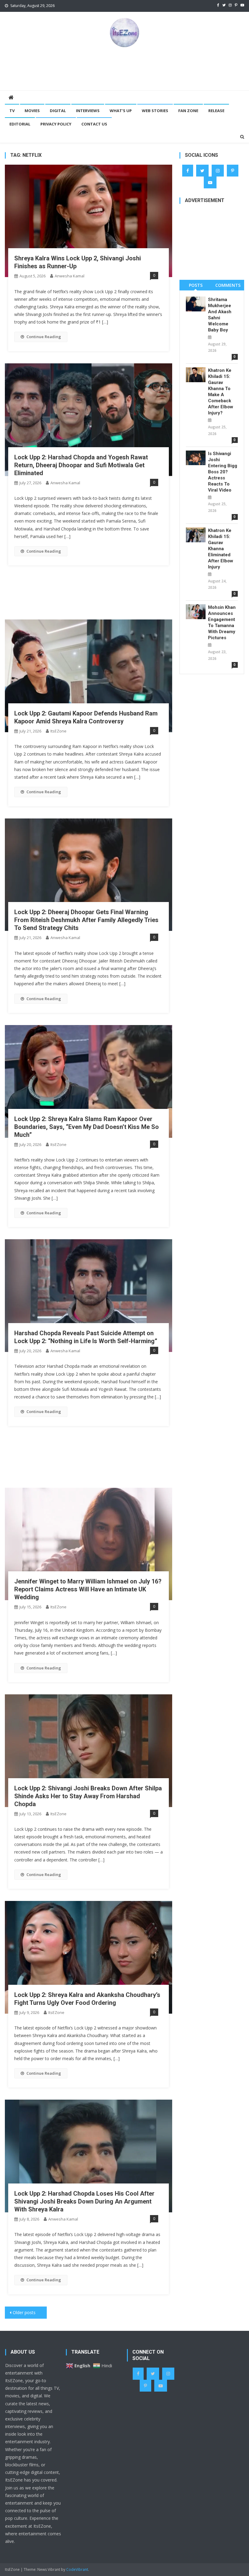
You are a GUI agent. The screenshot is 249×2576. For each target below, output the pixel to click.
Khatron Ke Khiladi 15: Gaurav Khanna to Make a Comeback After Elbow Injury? (221, 392)
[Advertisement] (124, 68)
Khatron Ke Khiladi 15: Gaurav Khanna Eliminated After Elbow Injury (221, 549)
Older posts (24, 2312)
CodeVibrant (77, 2569)
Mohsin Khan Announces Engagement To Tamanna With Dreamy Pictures (222, 623)
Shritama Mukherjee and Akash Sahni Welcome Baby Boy (220, 315)
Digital (58, 111)
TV (12, 111)
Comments (228, 285)
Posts (196, 285)
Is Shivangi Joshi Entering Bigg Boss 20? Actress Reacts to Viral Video (223, 472)
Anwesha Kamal (70, 276)
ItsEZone (58, 731)
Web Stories (155, 111)
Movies (32, 111)
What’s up (121, 111)
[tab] (196, 285)
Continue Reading (44, 337)
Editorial (20, 124)
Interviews (88, 111)
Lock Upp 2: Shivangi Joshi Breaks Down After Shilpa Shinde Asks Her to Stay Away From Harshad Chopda (88, 1796)
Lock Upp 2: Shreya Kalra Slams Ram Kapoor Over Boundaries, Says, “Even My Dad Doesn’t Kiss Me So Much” (87, 1127)
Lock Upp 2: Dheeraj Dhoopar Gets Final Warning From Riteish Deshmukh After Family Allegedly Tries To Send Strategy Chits (86, 920)
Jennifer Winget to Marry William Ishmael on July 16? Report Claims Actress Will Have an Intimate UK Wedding (88, 1589)
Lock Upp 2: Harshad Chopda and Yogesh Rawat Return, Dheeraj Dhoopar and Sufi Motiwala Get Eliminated (81, 465)
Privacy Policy (56, 124)
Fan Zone (188, 111)
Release (216, 111)
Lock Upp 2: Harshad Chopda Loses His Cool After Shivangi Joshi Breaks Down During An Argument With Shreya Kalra (84, 2201)
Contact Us (94, 124)
